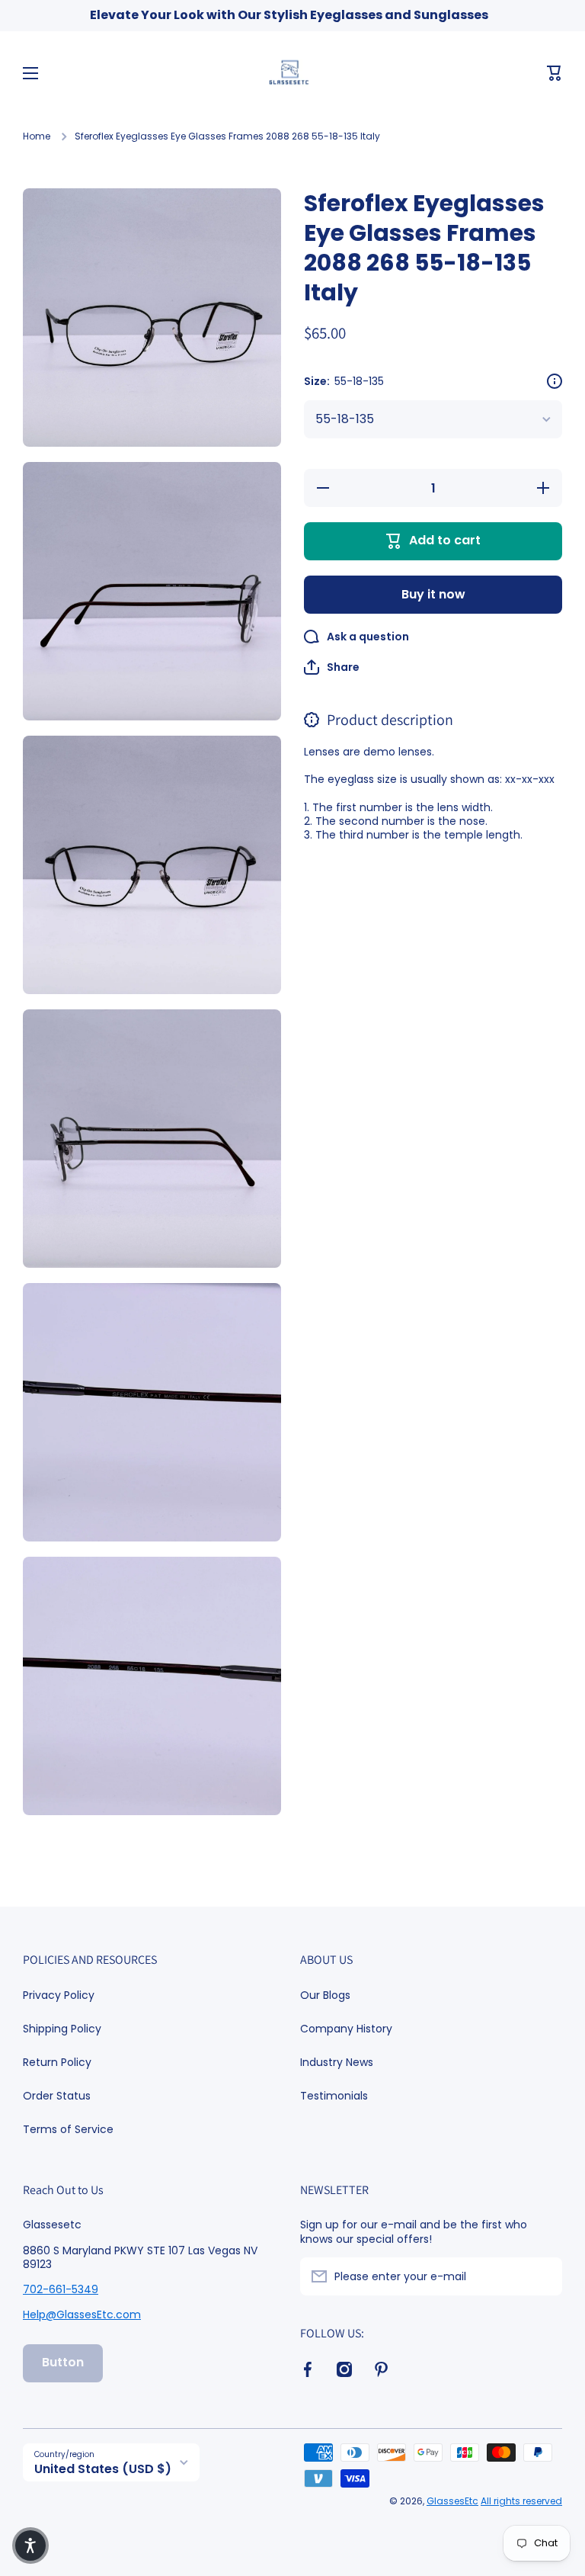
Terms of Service (68, 2129)
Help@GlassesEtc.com (82, 2315)
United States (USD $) (103, 2469)
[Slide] (555, 381)
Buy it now (433, 594)
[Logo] (292, 73)
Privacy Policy (59, 1995)
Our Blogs (325, 1995)
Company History (346, 2029)
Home (37, 136)
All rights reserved (521, 2501)
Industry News (337, 2062)
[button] (555, 73)
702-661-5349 (61, 2289)
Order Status (57, 2096)
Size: (344, 381)
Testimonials (334, 2095)
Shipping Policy (62, 2029)
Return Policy (57, 2062)
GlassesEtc (452, 2501)
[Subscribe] (543, 2276)
